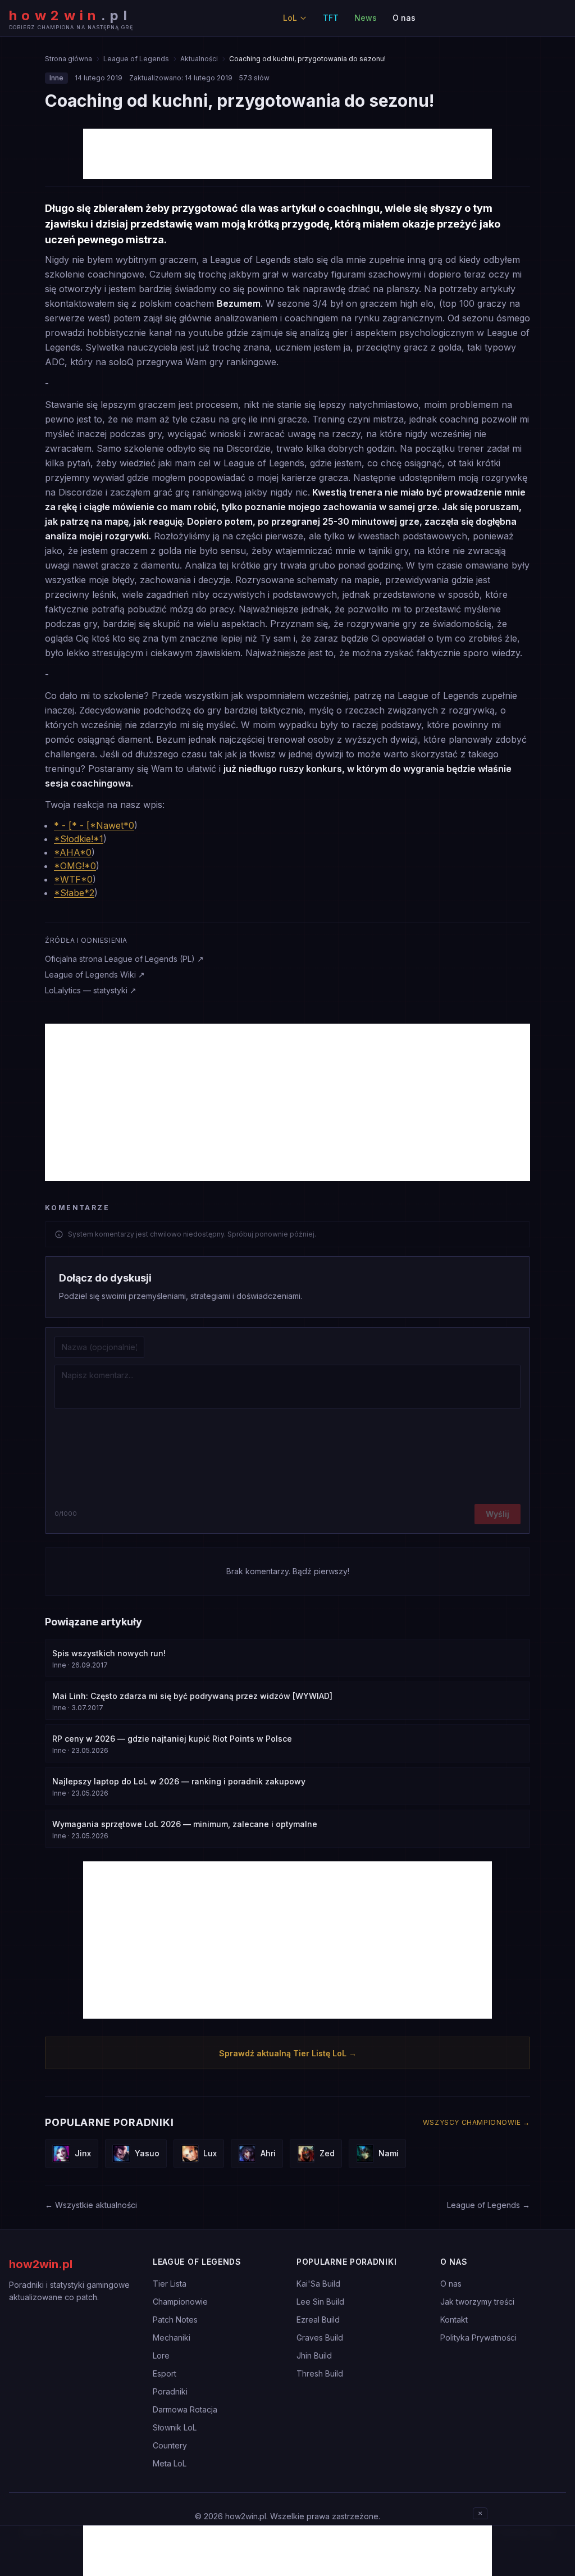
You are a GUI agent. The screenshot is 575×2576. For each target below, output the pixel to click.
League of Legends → (489, 2205)
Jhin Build (314, 2355)
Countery (170, 2445)
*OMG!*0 (75, 866)
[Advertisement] (287, 154)
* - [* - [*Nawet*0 (94, 825)
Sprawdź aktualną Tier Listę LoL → (288, 2053)
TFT (331, 18)
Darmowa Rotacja (185, 2409)
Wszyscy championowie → (476, 2122)
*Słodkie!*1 (79, 839)
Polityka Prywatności (478, 2338)
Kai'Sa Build (318, 2284)
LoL (290, 18)
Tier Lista (170, 2284)
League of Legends (136, 59)
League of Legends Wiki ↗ (95, 974)
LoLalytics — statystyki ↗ (91, 990)
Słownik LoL (175, 2427)
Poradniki (170, 2391)
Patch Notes (175, 2320)
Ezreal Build (318, 2320)
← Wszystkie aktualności (91, 2205)
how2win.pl (41, 2264)
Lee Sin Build (320, 2302)
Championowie (180, 2302)
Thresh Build (320, 2373)
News (366, 18)
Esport (165, 2373)
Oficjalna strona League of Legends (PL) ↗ (124, 959)
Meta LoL (170, 2463)
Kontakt (454, 2320)
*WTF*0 (73, 879)
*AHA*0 (73, 852)
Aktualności (199, 59)
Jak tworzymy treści (477, 2302)
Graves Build (320, 2338)
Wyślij (498, 1514)
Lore (161, 2355)
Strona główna (69, 59)
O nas (404, 18)
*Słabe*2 (74, 893)
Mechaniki (172, 2338)
